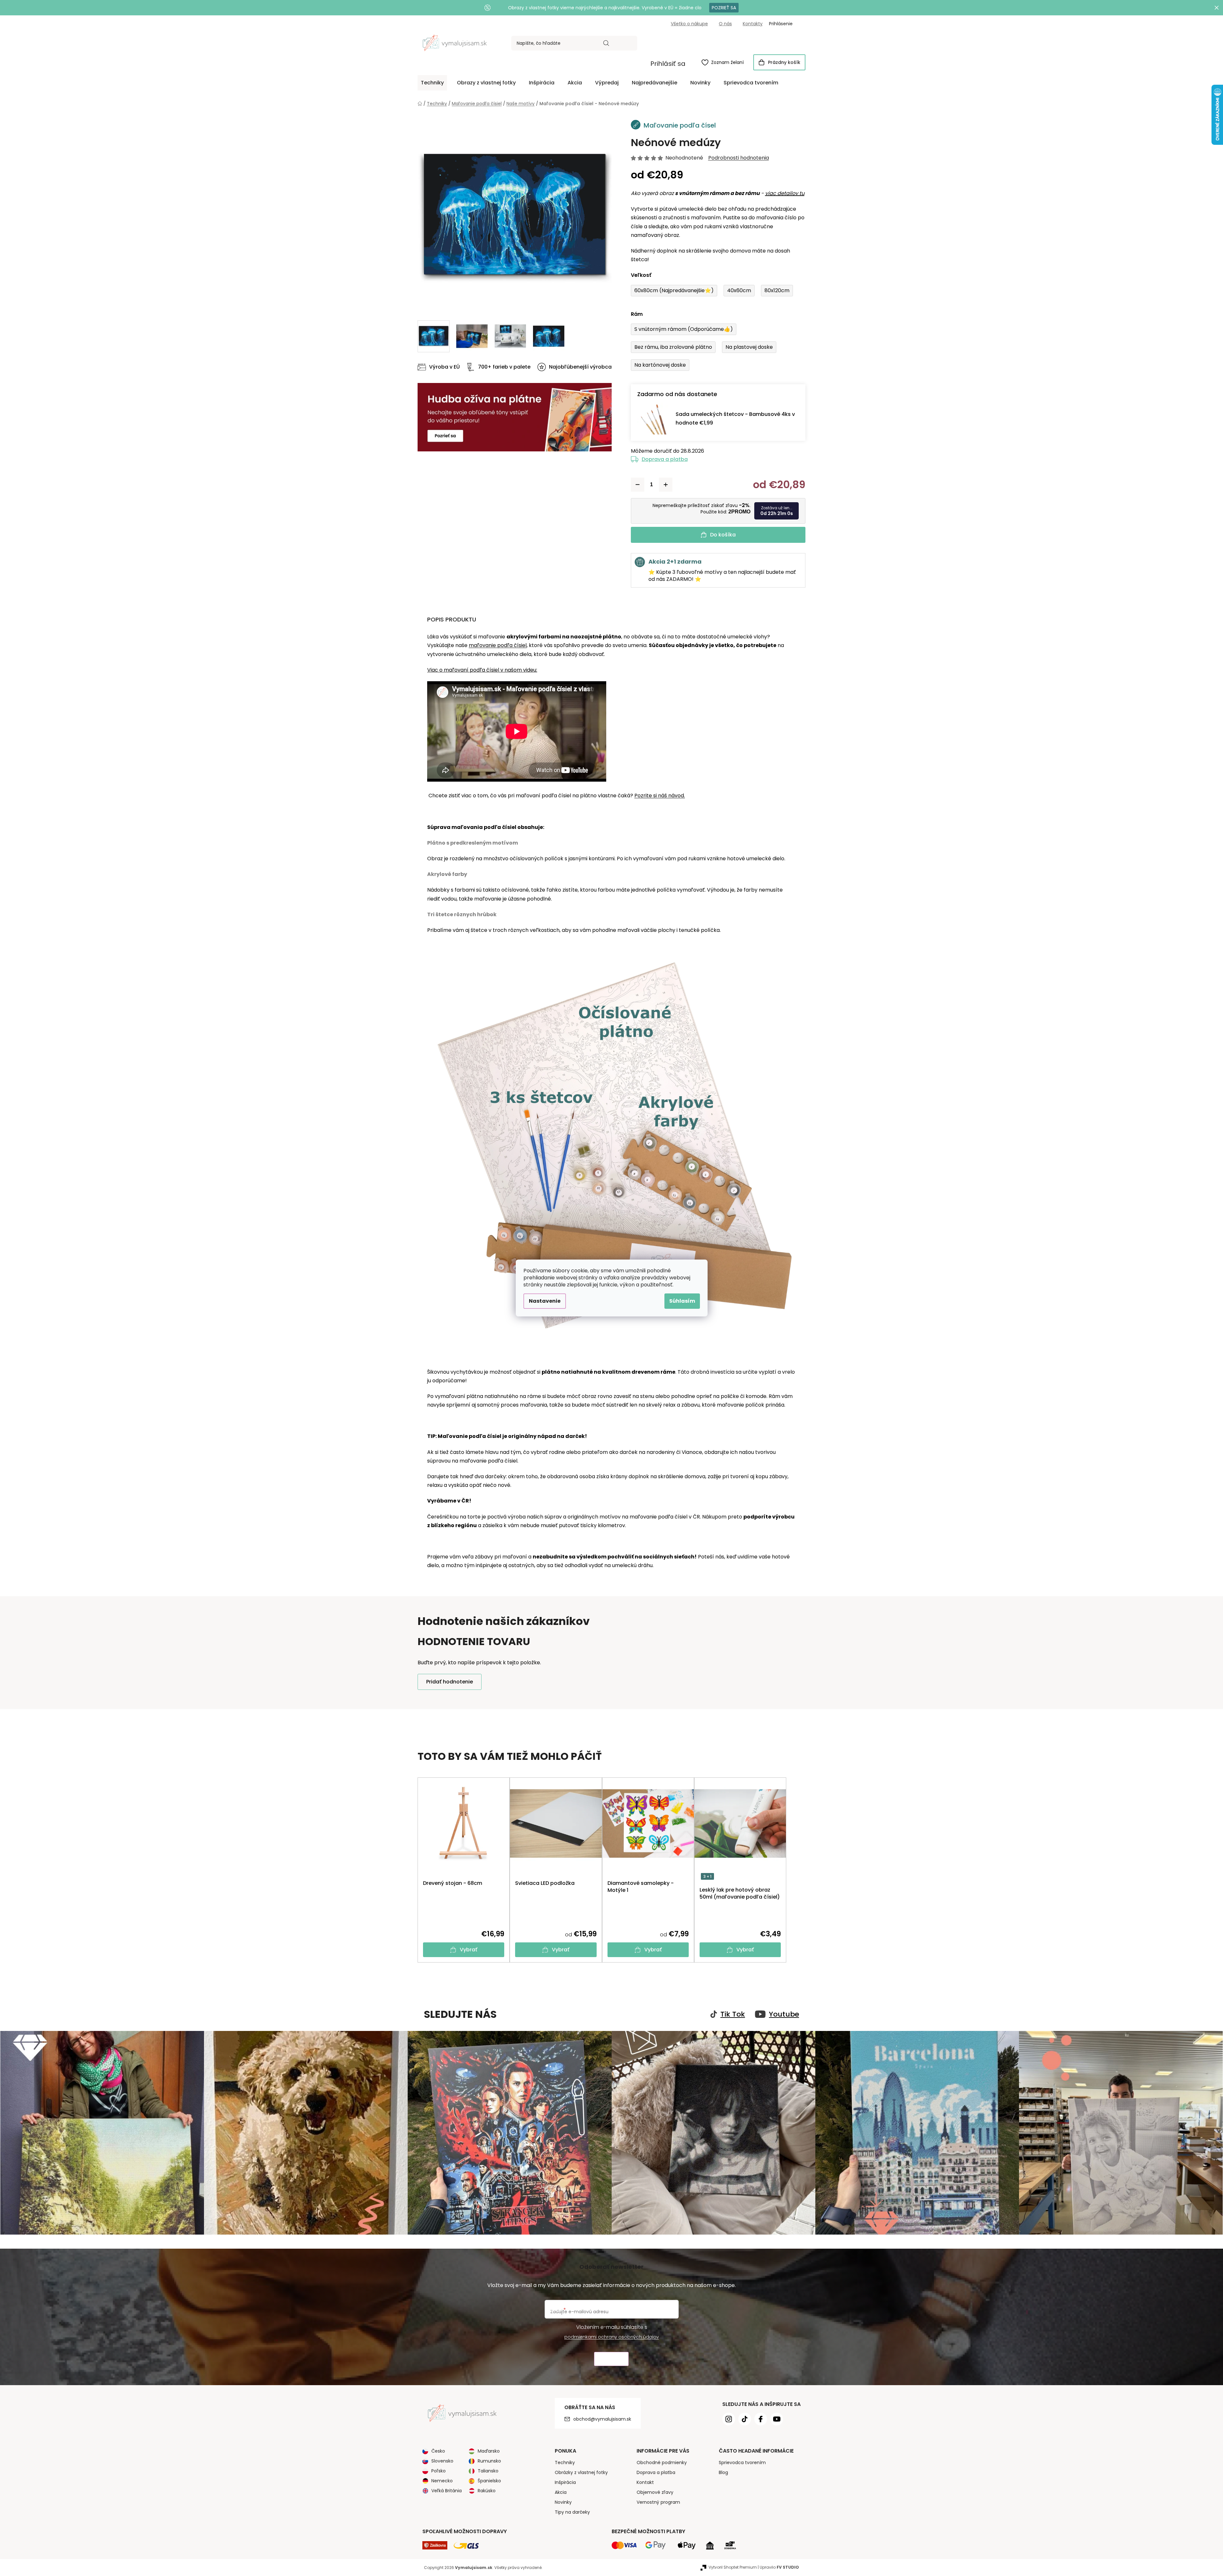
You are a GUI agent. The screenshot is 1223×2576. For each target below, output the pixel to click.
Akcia (561, 2492)
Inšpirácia (565, 2482)
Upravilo (779, 2567)
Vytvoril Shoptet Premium (733, 2567)
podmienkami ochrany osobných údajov (612, 2337)
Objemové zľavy (655, 2492)
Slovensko (442, 2461)
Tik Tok (733, 2014)
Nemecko (442, 2481)
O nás (725, 24)
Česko (438, 2451)
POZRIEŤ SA (724, 8)
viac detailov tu (785, 193)
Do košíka (723, 535)
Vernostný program (658, 2502)
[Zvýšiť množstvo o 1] (666, 485)
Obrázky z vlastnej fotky (581, 2472)
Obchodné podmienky (662, 2463)
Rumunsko (489, 2461)
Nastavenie (545, 1301)
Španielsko (489, 2481)
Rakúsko (487, 2491)
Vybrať (469, 1950)
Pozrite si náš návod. (660, 796)
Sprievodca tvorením (742, 2463)
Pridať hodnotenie (450, 1682)
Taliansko (488, 2471)
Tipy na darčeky (572, 2512)
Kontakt (645, 2482)
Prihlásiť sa (668, 64)
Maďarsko (489, 2451)
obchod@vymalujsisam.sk (602, 2419)
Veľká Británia (447, 2491)
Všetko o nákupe (689, 24)
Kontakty (753, 24)
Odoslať (611, 2359)
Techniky (565, 2463)
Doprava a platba (665, 459)
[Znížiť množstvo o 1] (638, 485)
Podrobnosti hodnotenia (739, 158)
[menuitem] (432, 83)
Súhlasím (682, 1301)
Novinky (563, 2502)
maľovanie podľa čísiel (498, 645)
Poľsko (439, 2471)
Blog (723, 2472)
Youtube (784, 2014)
